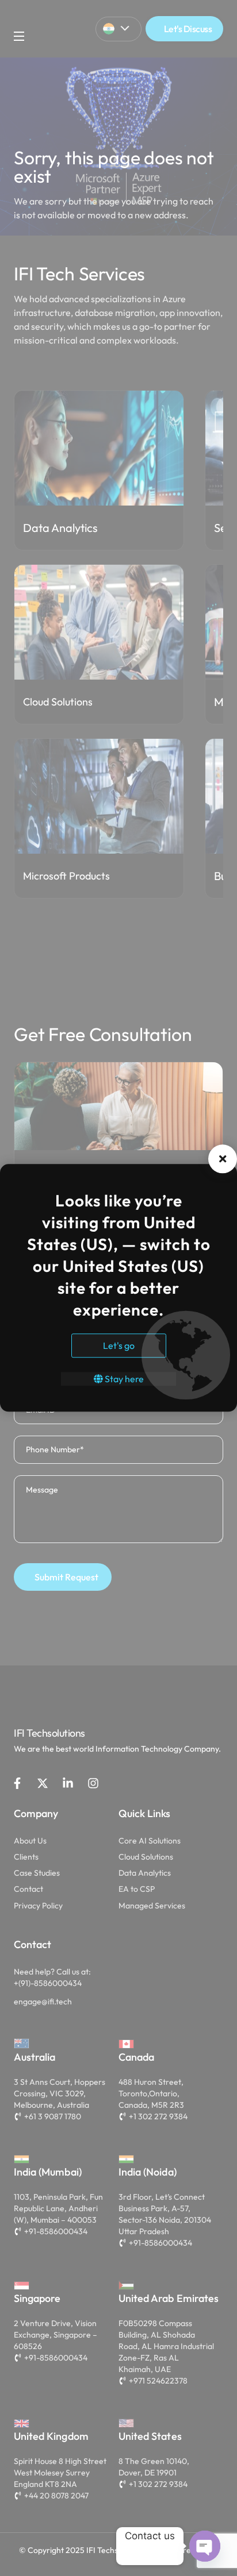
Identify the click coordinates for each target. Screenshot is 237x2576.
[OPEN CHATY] (205, 2546)
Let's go (119, 1346)
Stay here (123, 1379)
